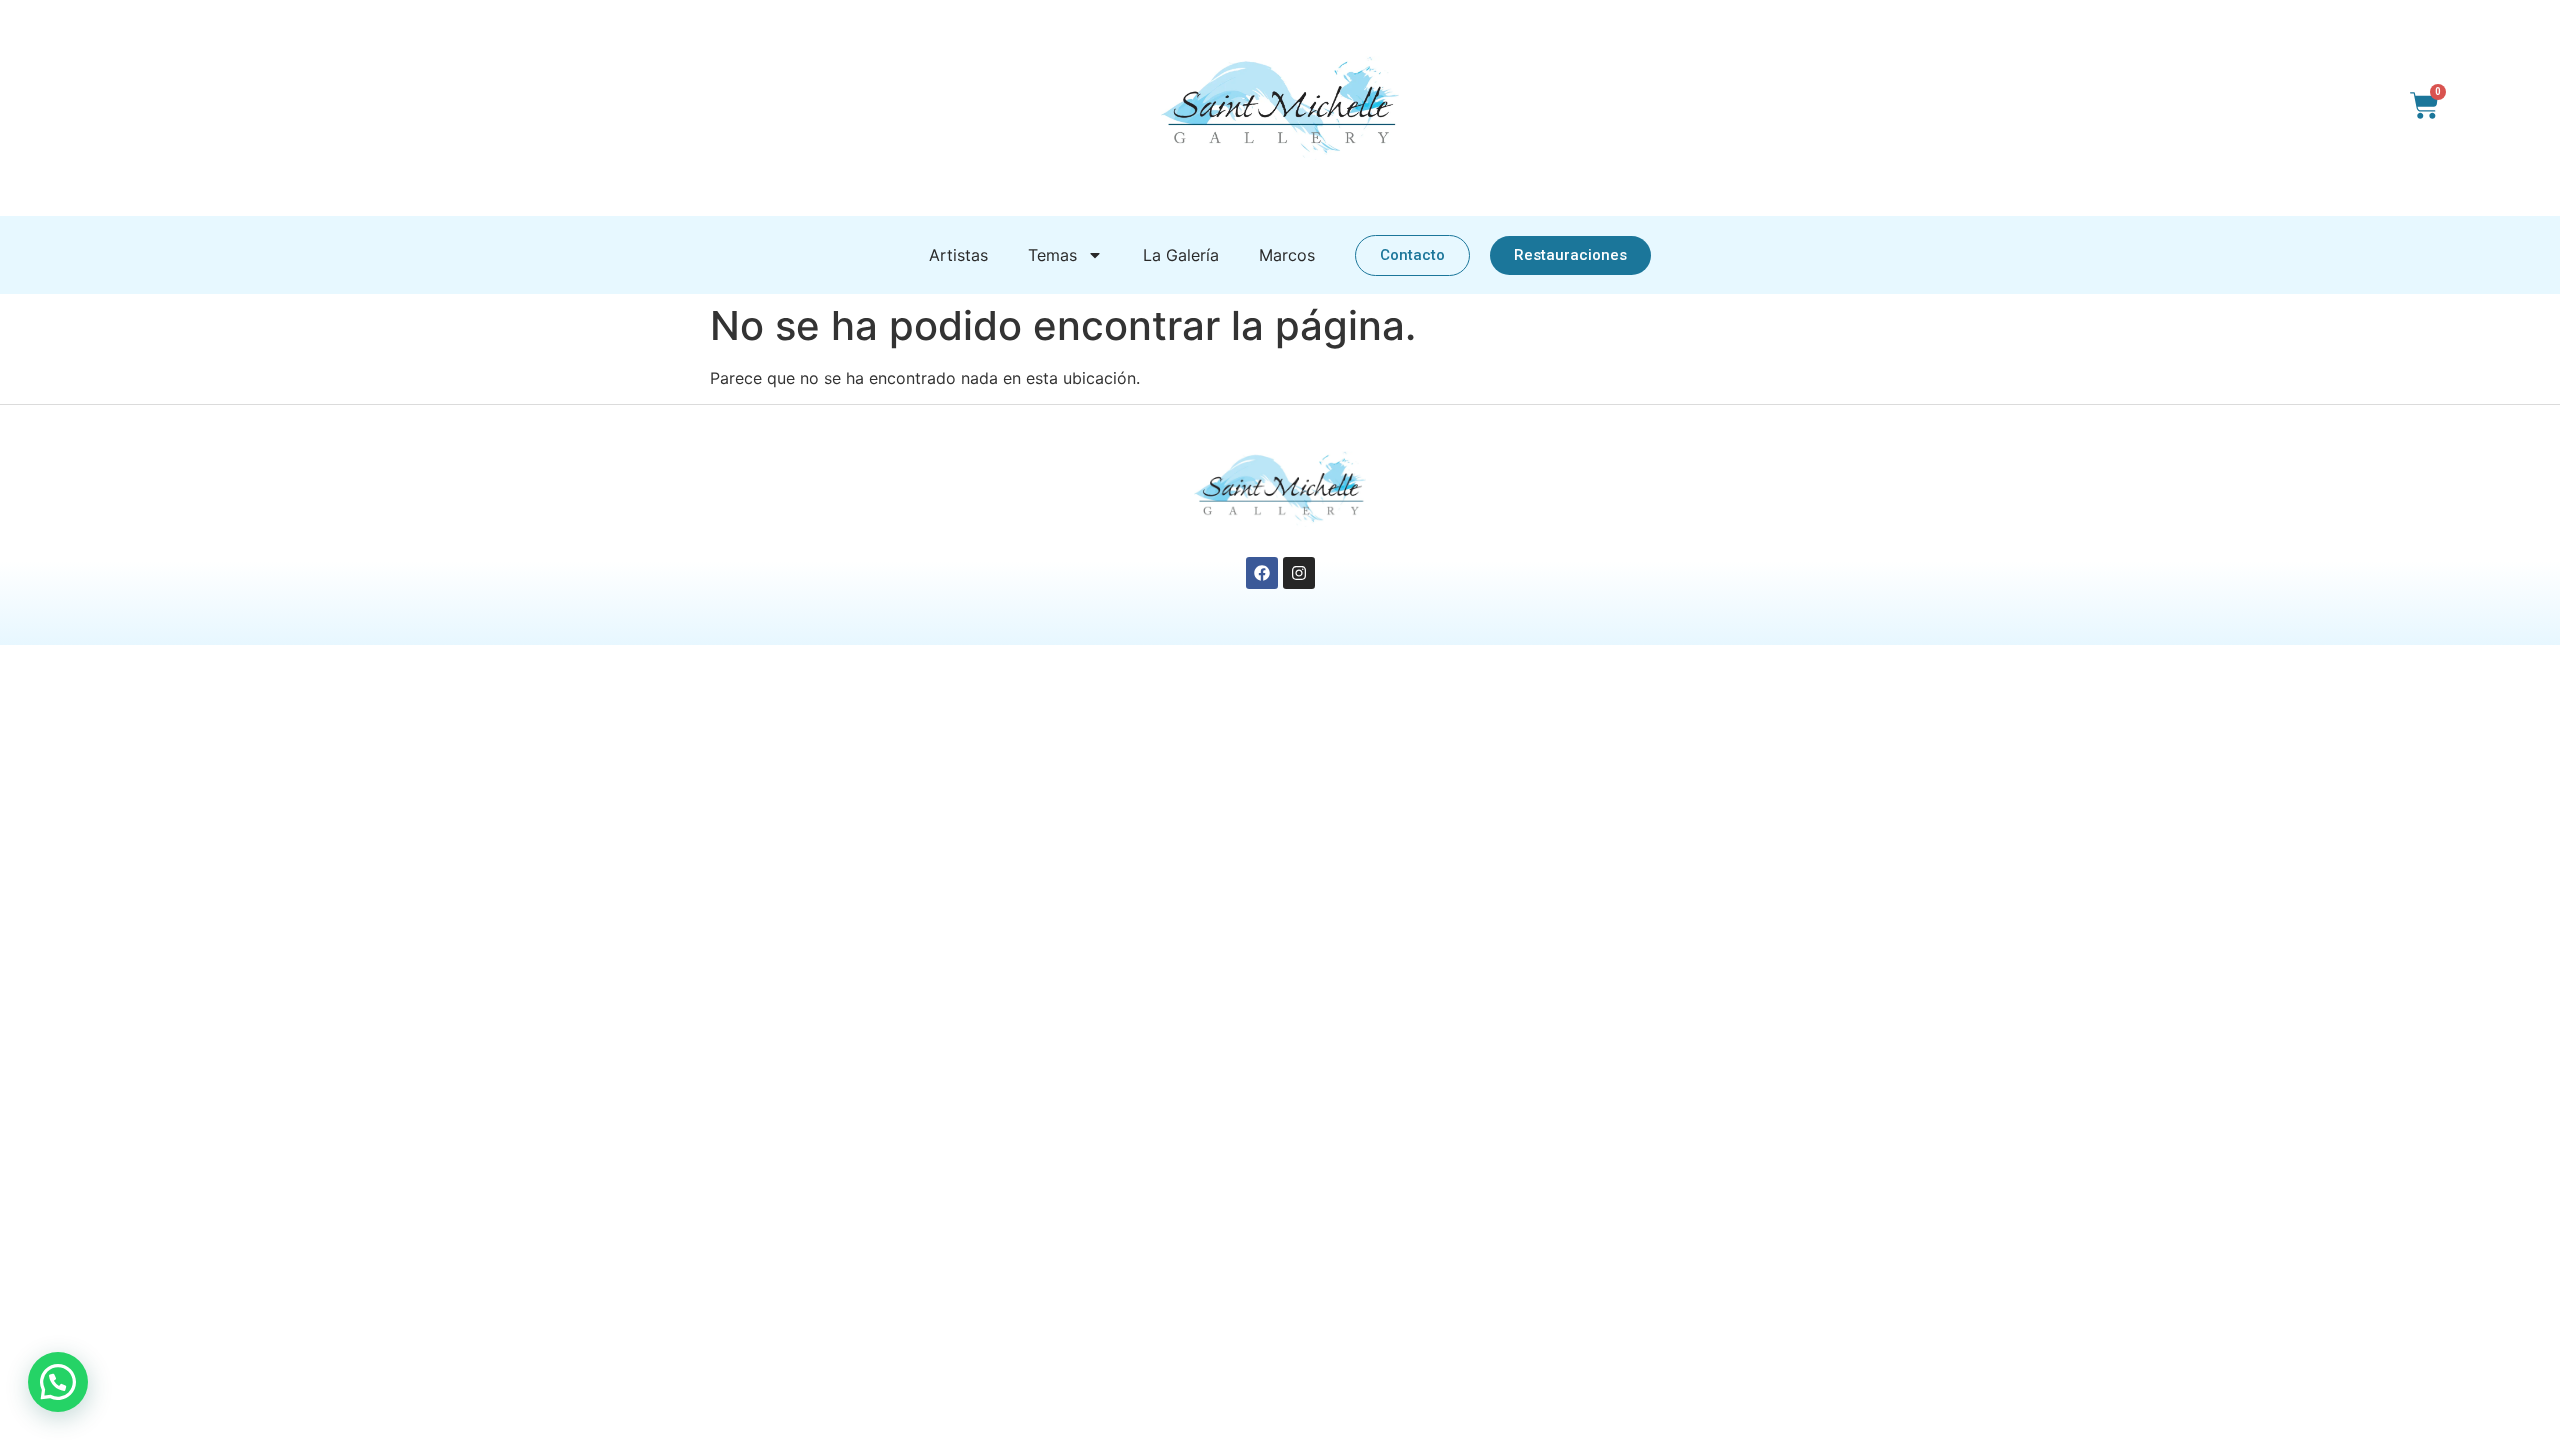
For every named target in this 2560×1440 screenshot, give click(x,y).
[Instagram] (1299, 573)
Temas (1052, 255)
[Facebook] (1262, 573)
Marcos (1287, 255)
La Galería (1181, 255)
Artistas (958, 255)
